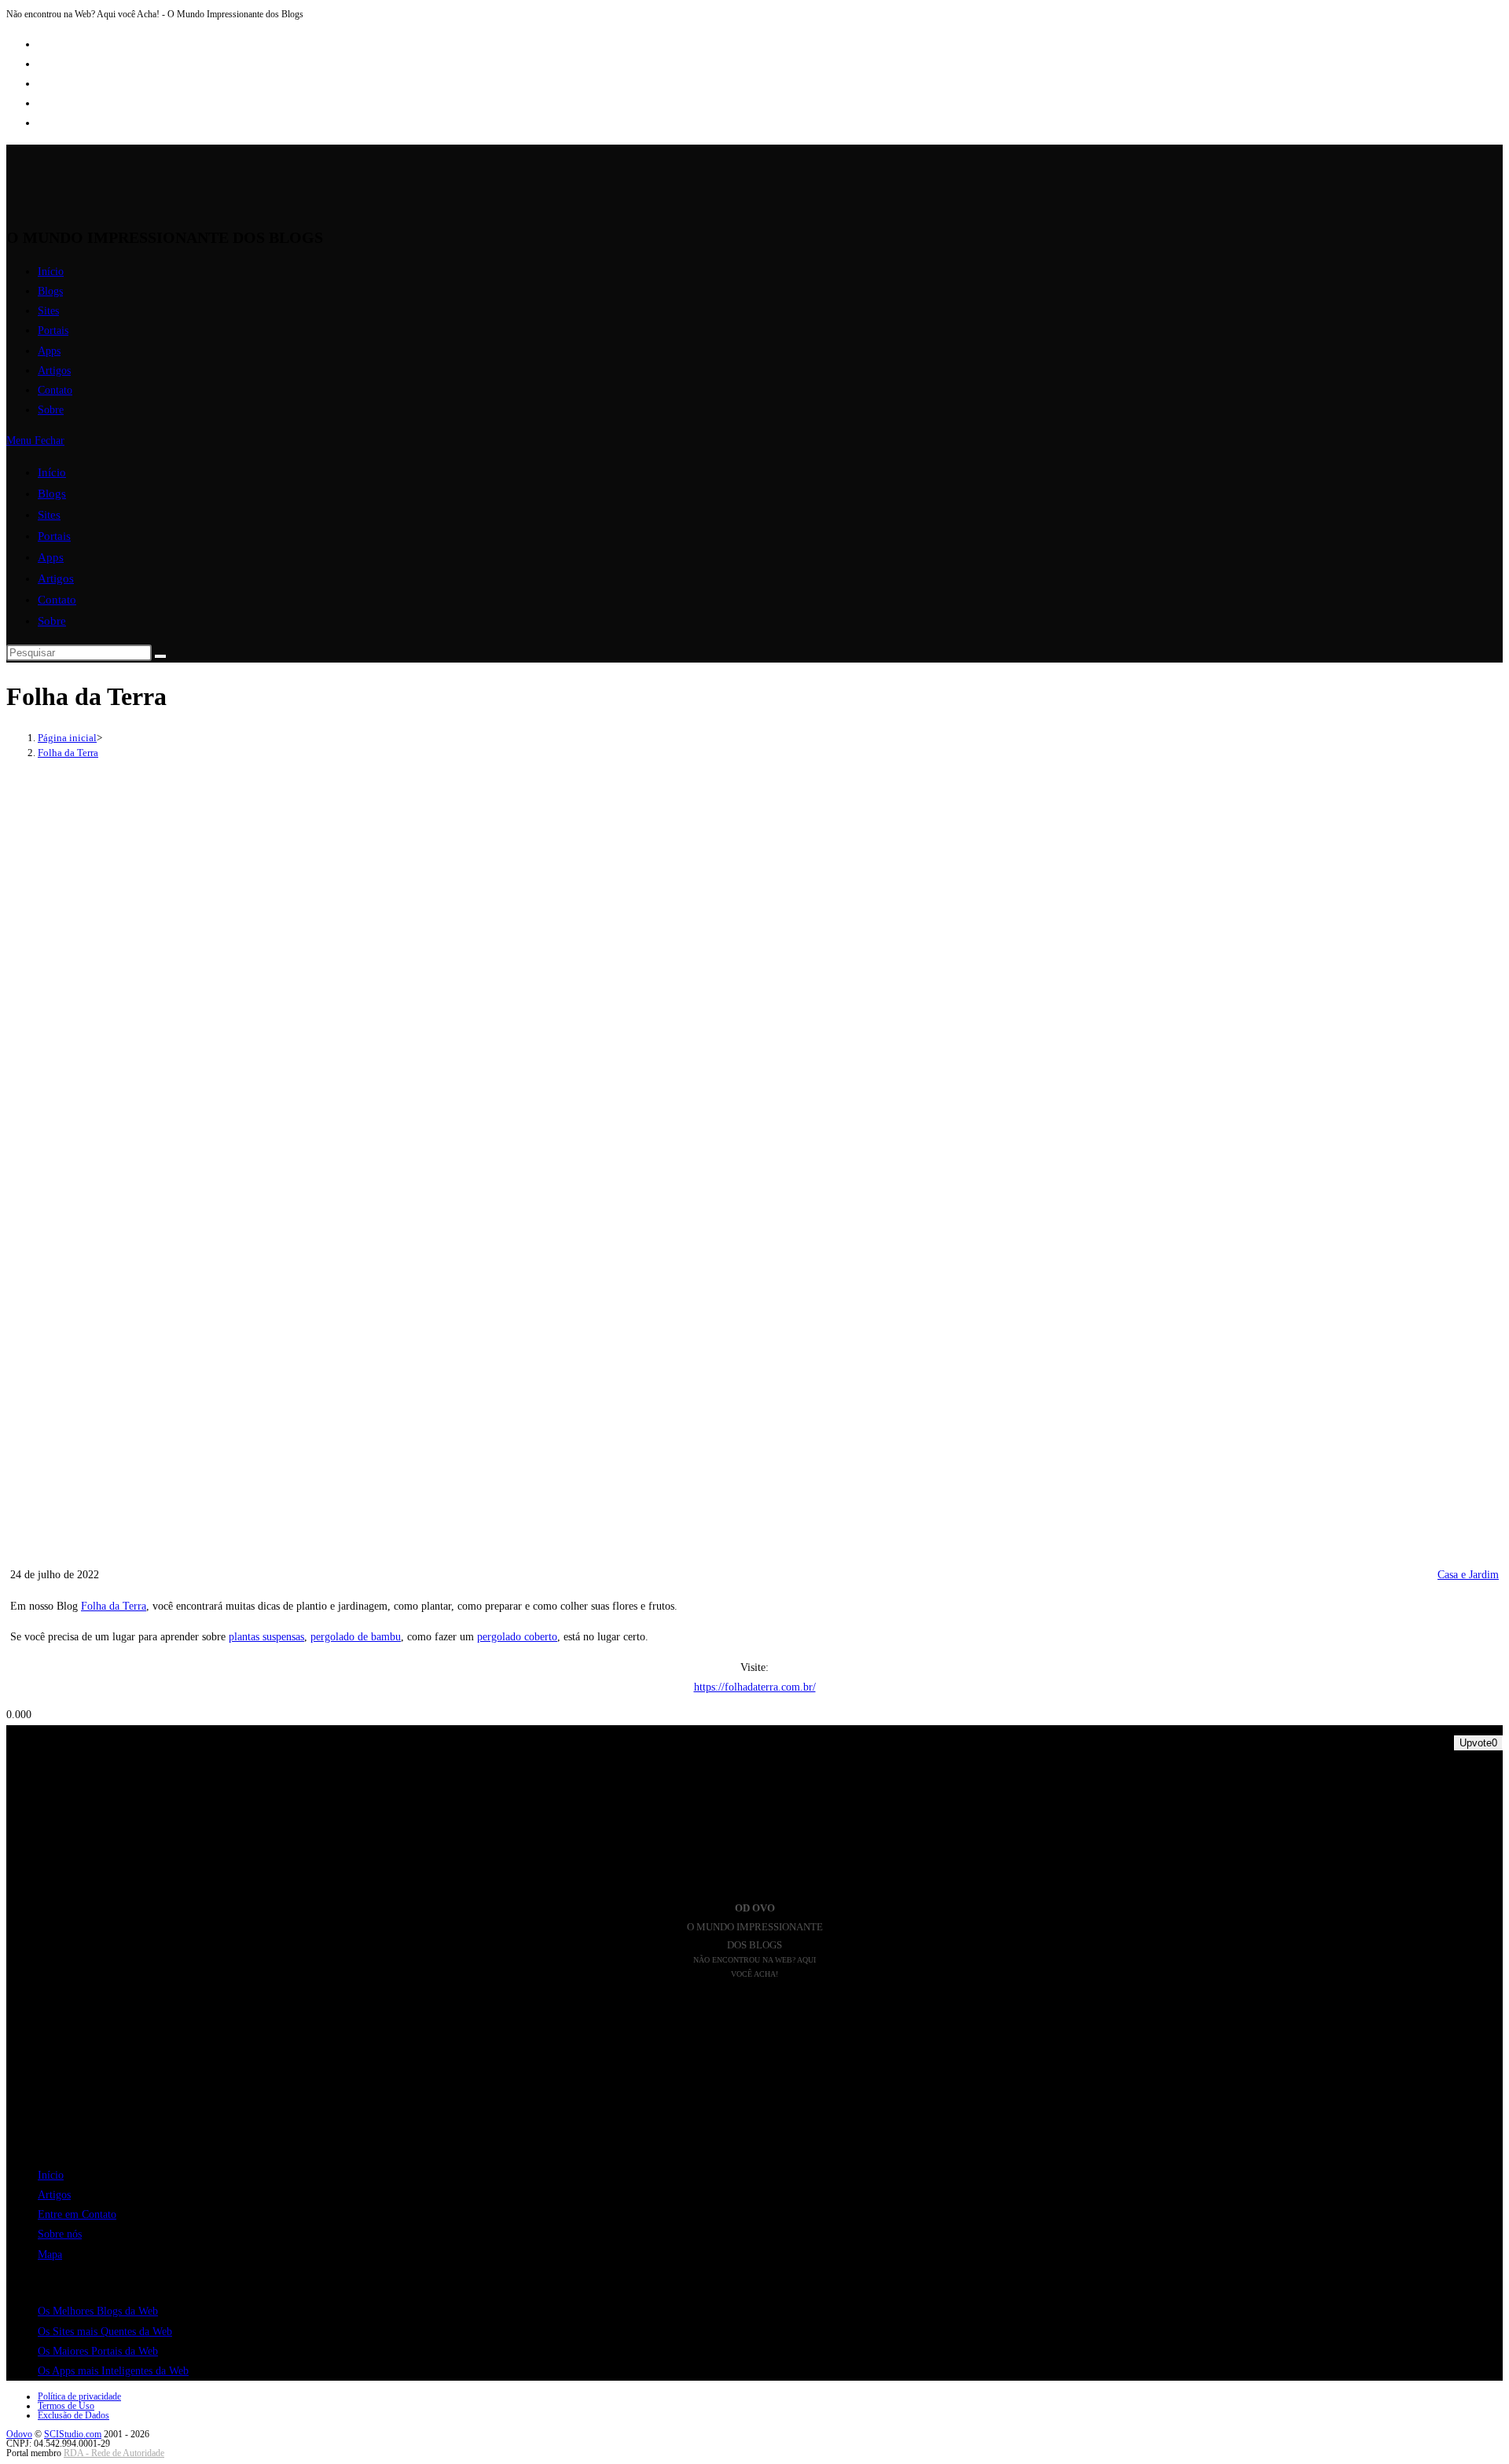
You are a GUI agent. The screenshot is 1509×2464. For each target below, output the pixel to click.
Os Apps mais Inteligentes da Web (113, 2371)
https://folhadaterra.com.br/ (755, 1687)
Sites (49, 515)
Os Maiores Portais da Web (98, 2351)
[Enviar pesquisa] (160, 656)
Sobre (52, 621)
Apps (51, 557)
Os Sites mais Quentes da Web (105, 2332)
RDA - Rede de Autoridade (114, 2453)
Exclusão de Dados (73, 2415)
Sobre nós (60, 2234)
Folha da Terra (68, 753)
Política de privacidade (79, 2396)
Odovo (19, 2434)
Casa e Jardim (1468, 1575)
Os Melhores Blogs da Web (98, 2311)
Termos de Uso (66, 2406)
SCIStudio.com (73, 2434)
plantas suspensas (266, 1637)
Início (52, 472)
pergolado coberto (517, 1637)
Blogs (52, 494)
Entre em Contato (77, 2214)
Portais (54, 536)
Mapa (50, 2255)
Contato (57, 600)
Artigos (56, 578)
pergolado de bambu (356, 1637)
